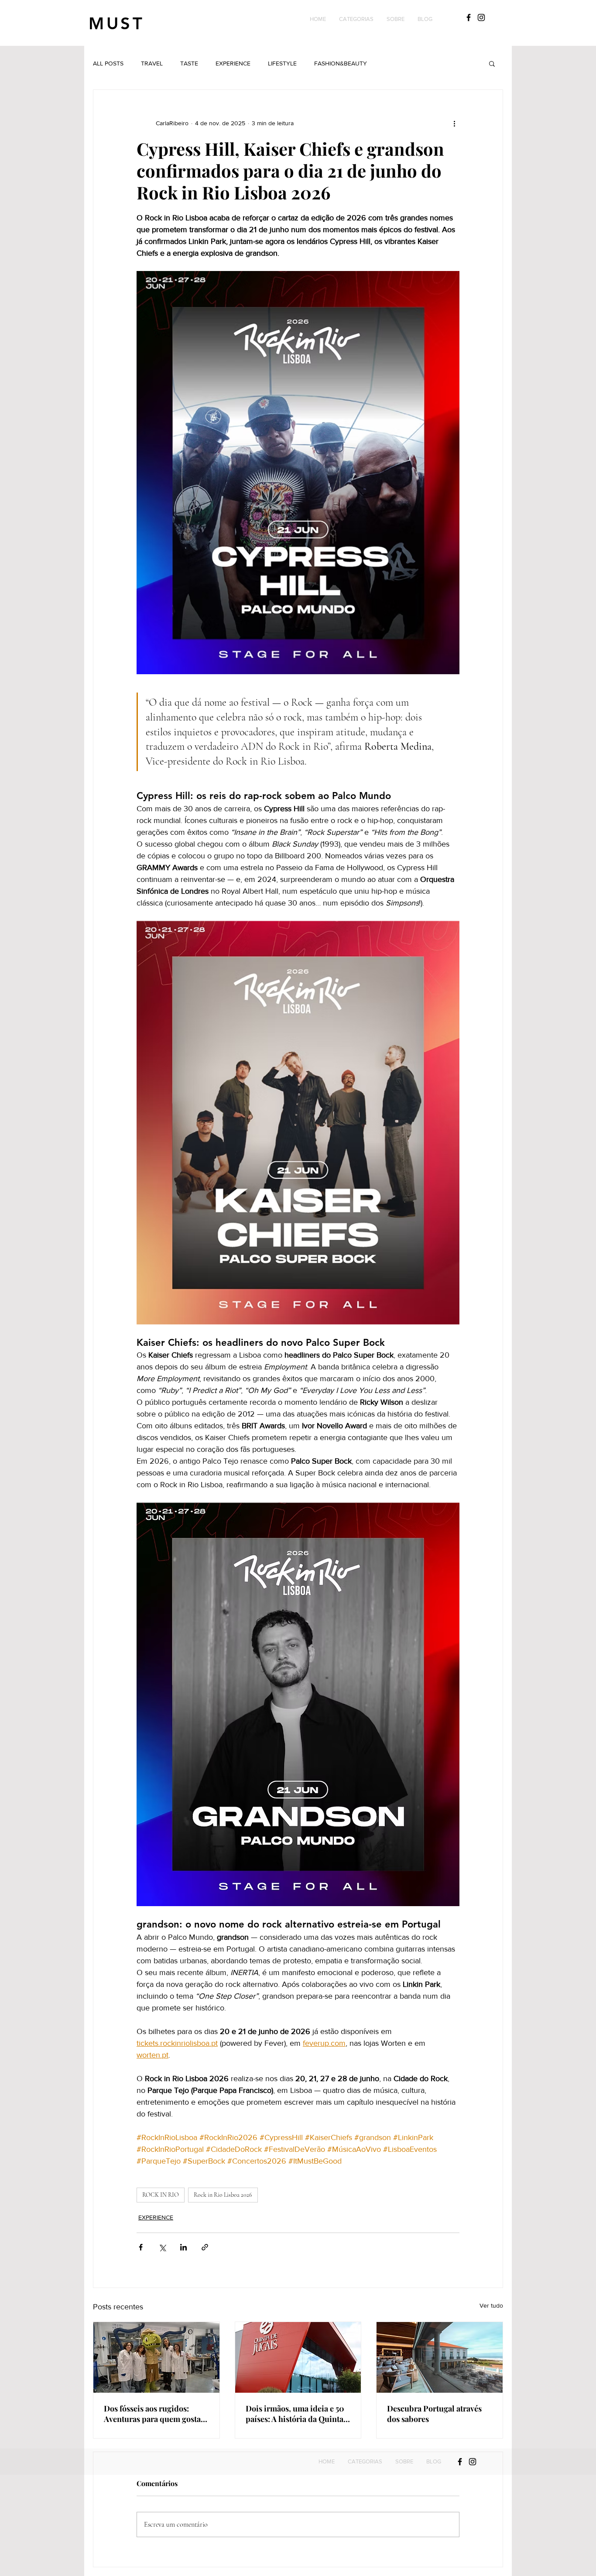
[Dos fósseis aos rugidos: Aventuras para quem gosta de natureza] (156, 2357)
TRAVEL (152, 63)
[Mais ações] (454, 123)
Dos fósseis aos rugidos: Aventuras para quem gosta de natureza (152, 2414)
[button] (356, 19)
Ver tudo (491, 2305)
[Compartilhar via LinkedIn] (183, 2247)
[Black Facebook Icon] (469, 17)
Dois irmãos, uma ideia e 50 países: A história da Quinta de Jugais (295, 2414)
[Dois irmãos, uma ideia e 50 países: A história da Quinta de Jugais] (298, 2357)
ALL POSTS (108, 63)
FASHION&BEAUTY (341, 63)
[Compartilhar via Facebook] (141, 2247)
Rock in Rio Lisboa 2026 (223, 2195)
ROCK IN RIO (161, 2195)
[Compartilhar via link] (205, 2247)
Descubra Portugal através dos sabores (434, 2414)
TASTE (189, 63)
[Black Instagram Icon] (481, 17)
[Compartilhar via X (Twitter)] (162, 2247)
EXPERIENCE (233, 63)
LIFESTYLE (282, 63)
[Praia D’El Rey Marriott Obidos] (440, 2357)
